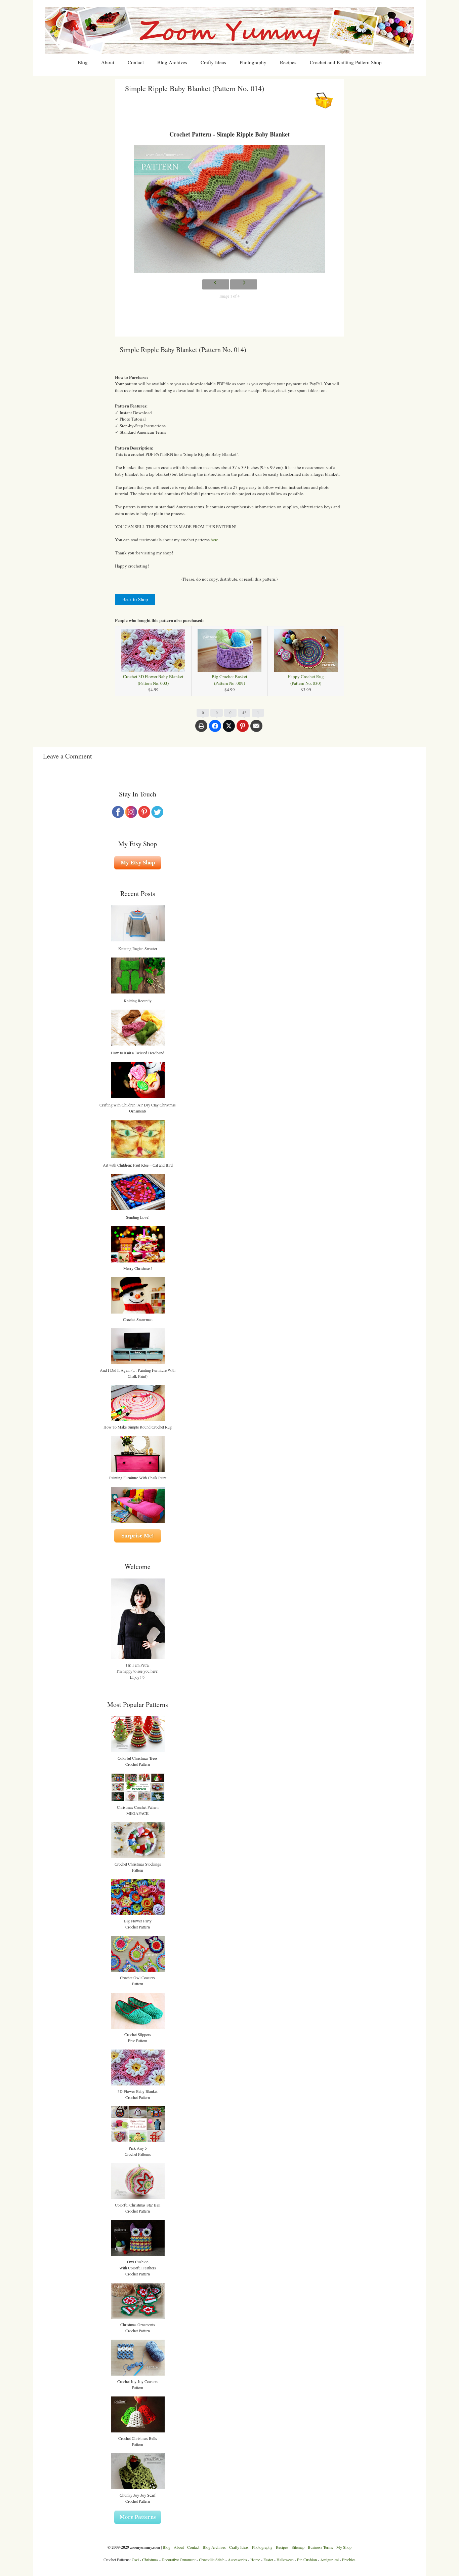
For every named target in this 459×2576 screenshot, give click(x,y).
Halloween (285, 2560)
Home (255, 2560)
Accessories (237, 2560)
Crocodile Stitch (212, 2560)
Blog (83, 62)
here (215, 540)
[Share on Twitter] (229, 729)
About (108, 62)
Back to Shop (135, 599)
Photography (253, 62)
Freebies (349, 2560)
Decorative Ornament (179, 2560)
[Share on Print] (201, 729)
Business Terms (320, 2547)
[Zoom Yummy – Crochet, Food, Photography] (229, 30)
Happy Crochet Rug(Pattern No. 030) (306, 680)
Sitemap (298, 2547)
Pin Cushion (307, 2560)
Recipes (288, 62)
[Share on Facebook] (215, 729)
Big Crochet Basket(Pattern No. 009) (229, 680)
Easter (268, 2560)
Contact (136, 62)
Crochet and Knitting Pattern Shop (346, 62)
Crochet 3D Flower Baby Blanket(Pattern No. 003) (153, 680)
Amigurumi (329, 2560)
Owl (135, 2560)
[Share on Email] (256, 729)
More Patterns (138, 2517)
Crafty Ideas (213, 62)
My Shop (344, 2547)
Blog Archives (172, 62)
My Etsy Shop (138, 863)
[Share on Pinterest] (243, 729)
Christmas (150, 2560)
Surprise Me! (138, 1536)
